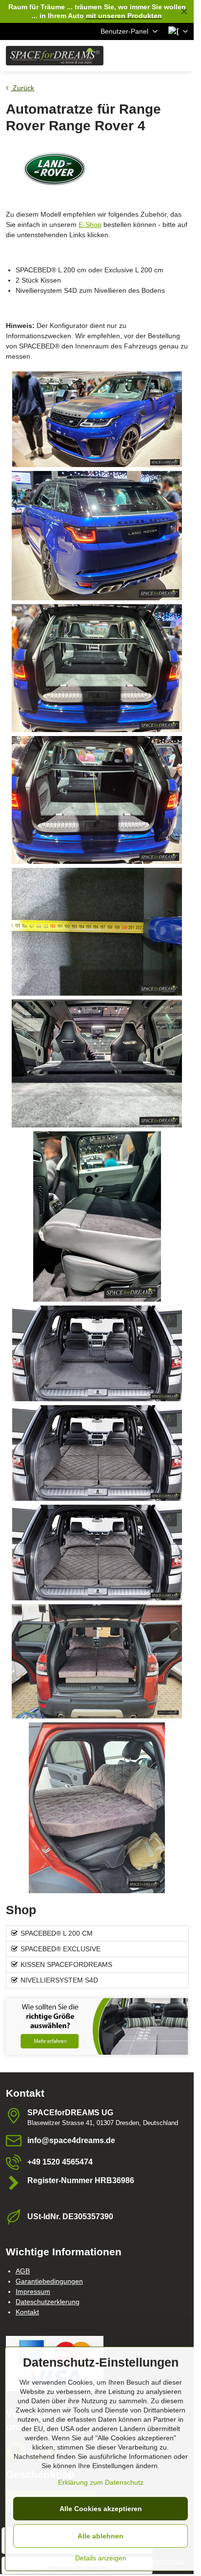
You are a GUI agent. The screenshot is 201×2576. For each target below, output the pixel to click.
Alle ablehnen (100, 2536)
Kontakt (27, 2312)
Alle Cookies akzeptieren (101, 2509)
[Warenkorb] (159, 56)
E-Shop (90, 225)
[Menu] (182, 56)
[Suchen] (135, 56)
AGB (23, 2271)
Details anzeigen (101, 2558)
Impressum (33, 2291)
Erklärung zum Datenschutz (101, 2482)
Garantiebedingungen (49, 2281)
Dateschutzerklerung (48, 2302)
